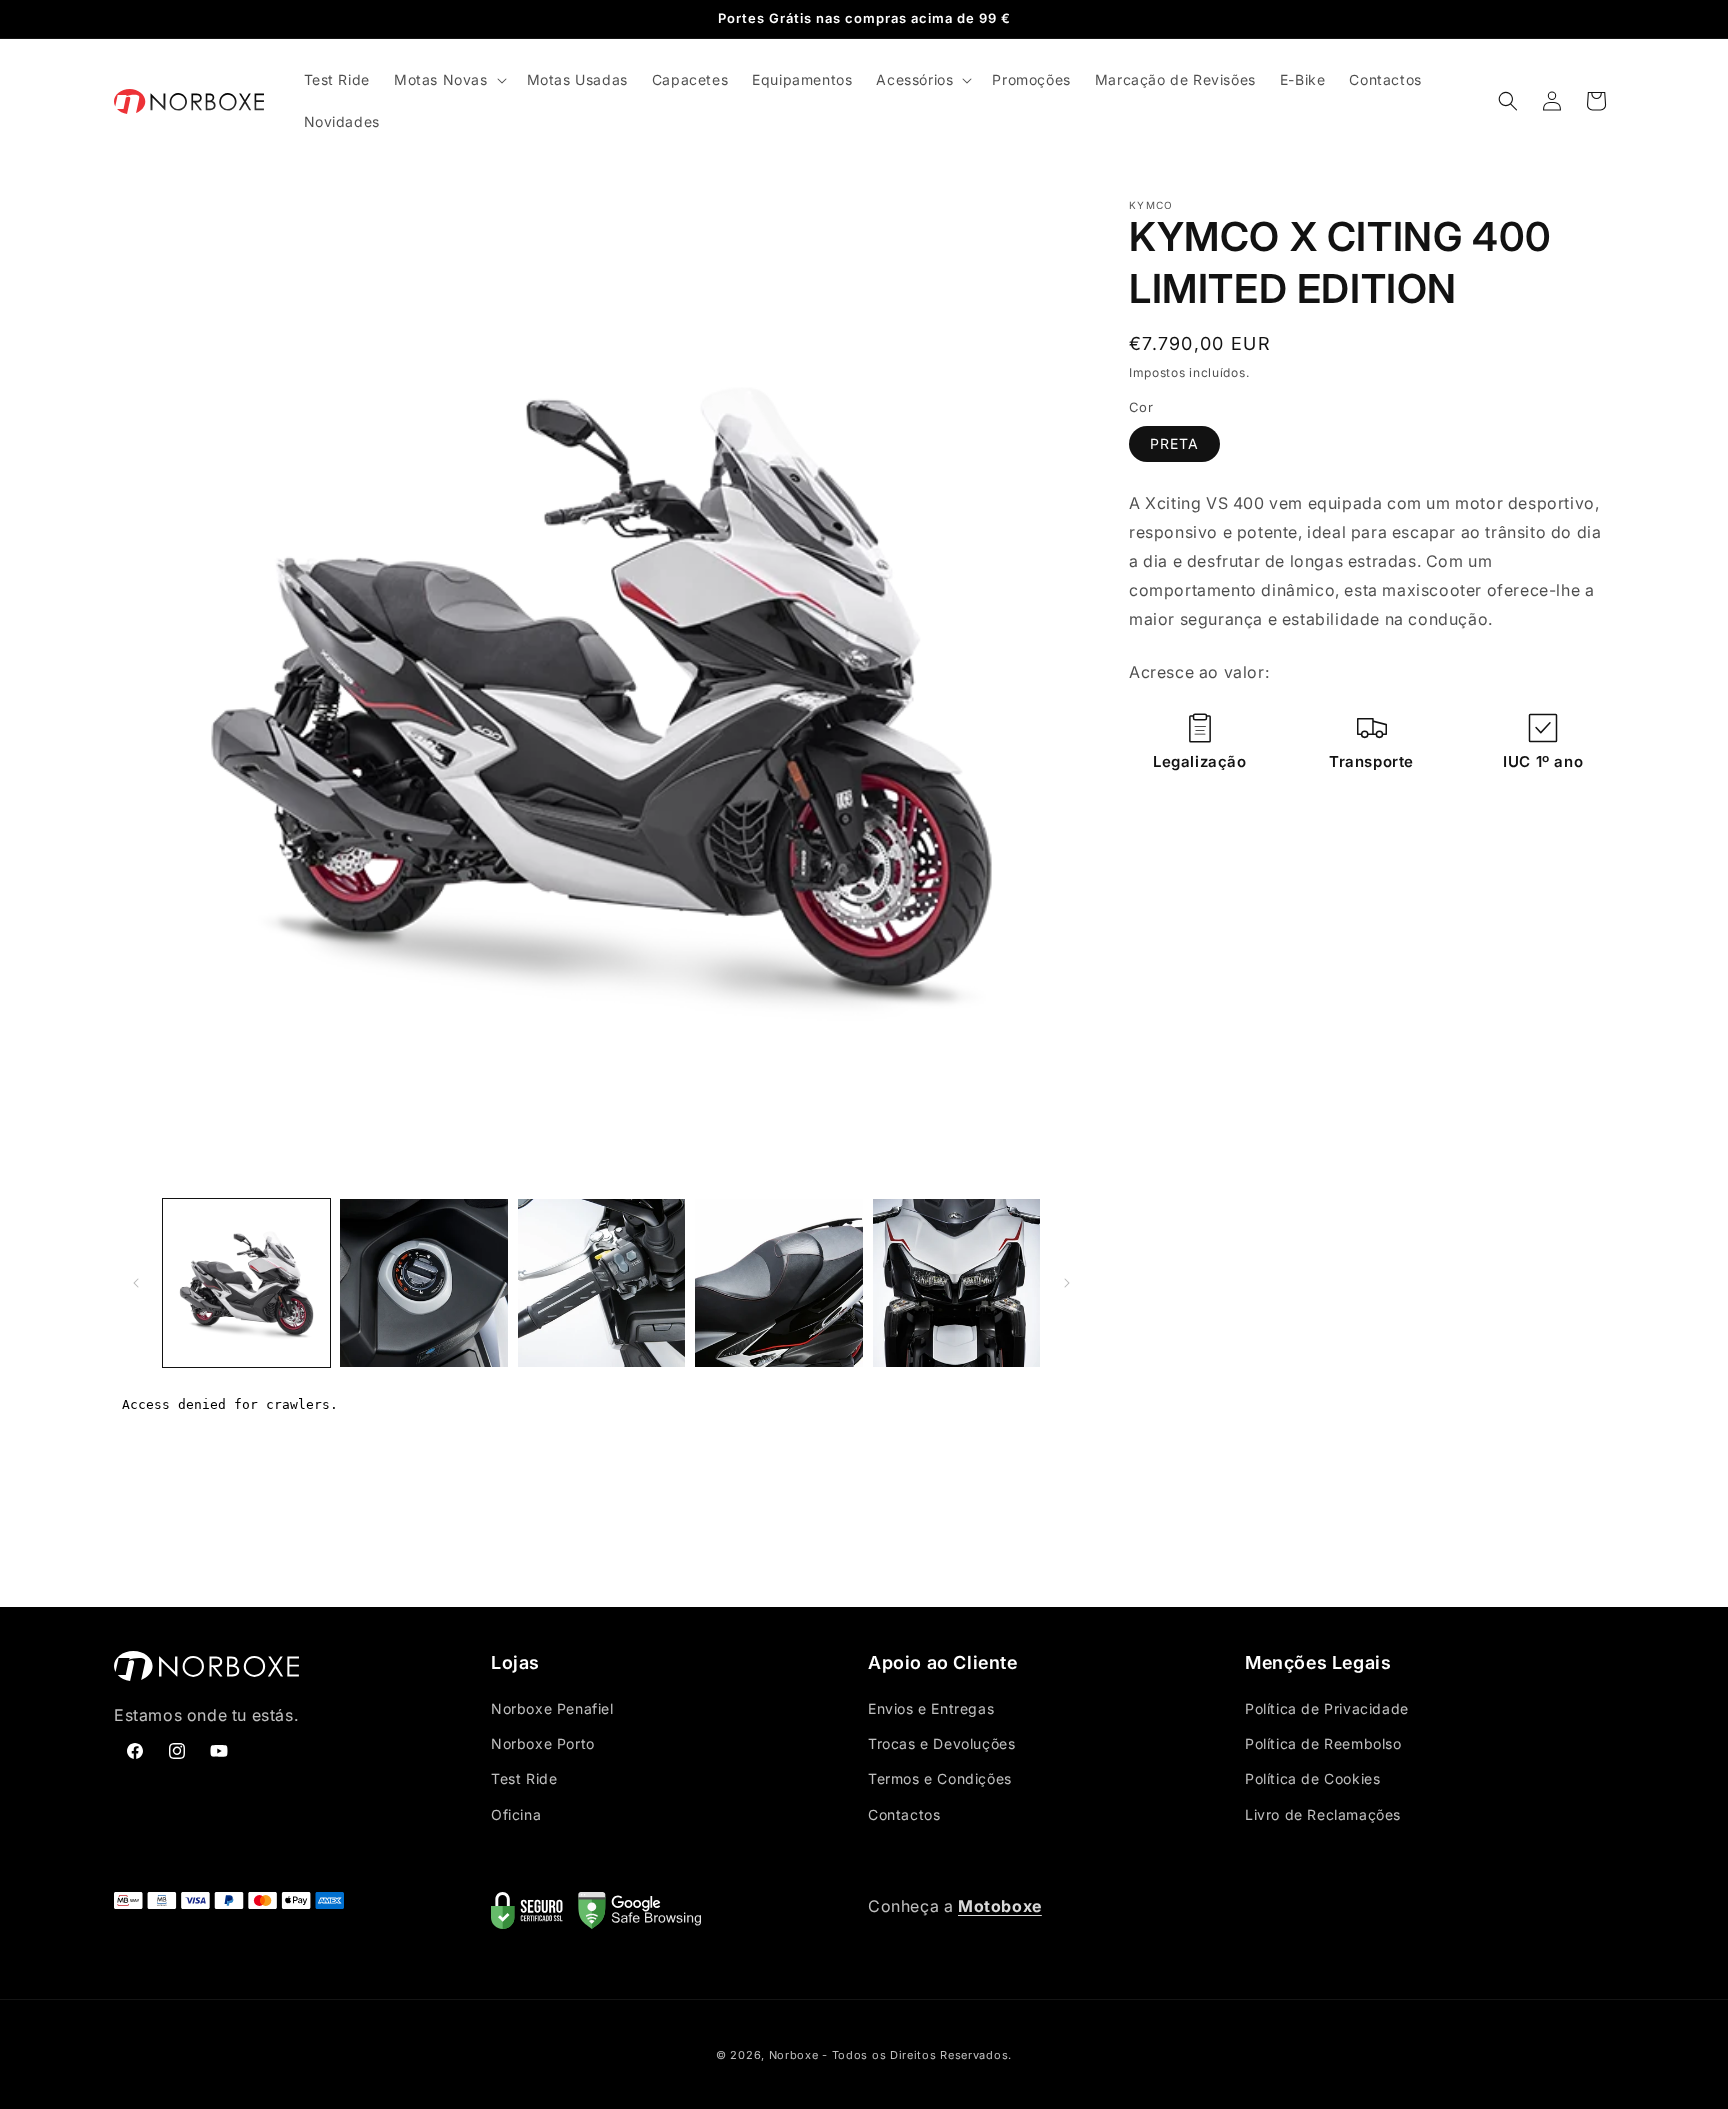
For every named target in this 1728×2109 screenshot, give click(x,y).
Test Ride (524, 1778)
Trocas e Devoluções (941, 1743)
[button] (448, 80)
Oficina (516, 1814)
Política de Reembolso (1323, 1743)
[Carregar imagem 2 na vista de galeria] (423, 1282)
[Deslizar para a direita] (1067, 1283)
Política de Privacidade (1327, 1708)
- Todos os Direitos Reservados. (917, 2055)
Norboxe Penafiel (552, 1708)
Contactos (904, 1814)
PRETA (1174, 444)
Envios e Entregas (931, 1708)
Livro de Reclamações (1323, 1814)
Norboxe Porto (543, 1743)
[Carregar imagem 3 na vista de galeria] (601, 1282)
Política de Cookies (1312, 1778)
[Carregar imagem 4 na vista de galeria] (778, 1282)
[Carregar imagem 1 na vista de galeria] (246, 1282)
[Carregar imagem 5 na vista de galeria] (956, 1282)
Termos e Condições (940, 1778)
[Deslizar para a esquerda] (136, 1283)
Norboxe (794, 2055)
